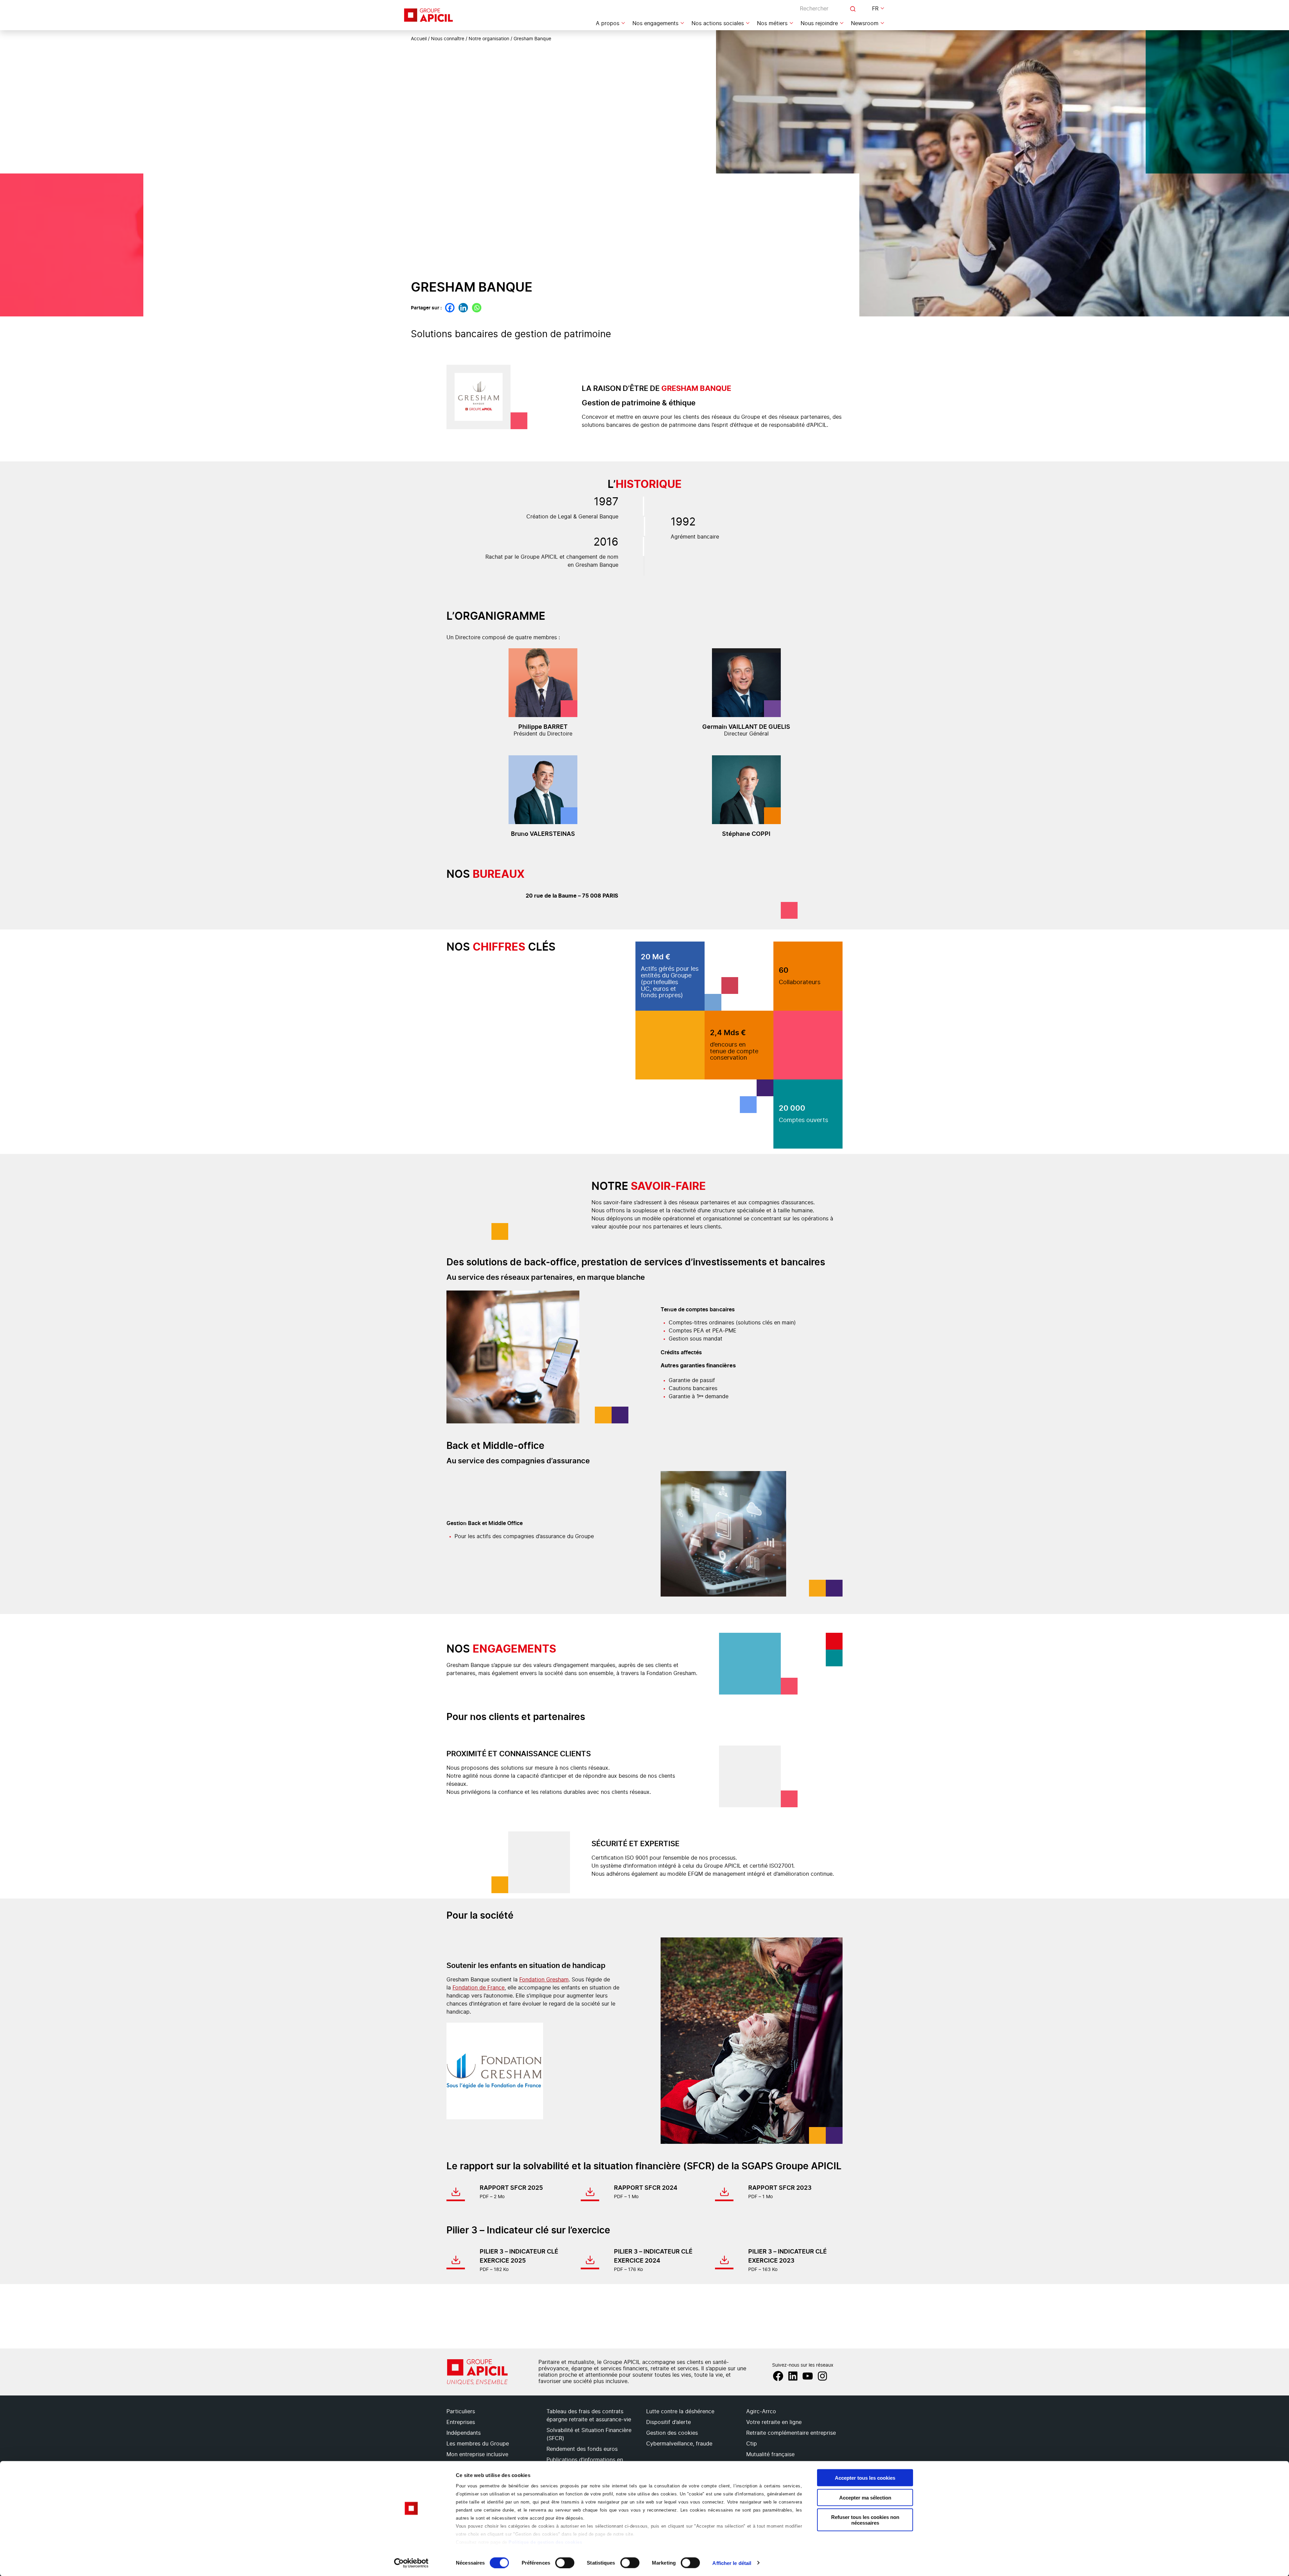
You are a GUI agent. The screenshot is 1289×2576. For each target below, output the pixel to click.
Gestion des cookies (672, 2433)
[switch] (565, 2563)
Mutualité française (770, 2455)
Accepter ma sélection (865, 2497)
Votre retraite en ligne (774, 2422)
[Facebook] (450, 308)
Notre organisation (489, 39)
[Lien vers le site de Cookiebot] (411, 2563)
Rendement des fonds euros (582, 2449)
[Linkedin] (463, 308)
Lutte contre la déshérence (680, 2412)
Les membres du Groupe (478, 2444)
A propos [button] (608, 23)
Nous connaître (448, 39)
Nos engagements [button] (655, 23)
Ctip (752, 2444)
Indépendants (464, 2433)
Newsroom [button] (865, 23)
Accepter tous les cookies (865, 2478)
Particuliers (461, 2412)
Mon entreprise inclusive (477, 2455)
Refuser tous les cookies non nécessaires (865, 2520)
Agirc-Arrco (761, 2412)
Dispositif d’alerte (669, 2422)
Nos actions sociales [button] (718, 23)
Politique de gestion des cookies (545, 2542)
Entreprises (461, 2422)
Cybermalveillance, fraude (679, 2444)
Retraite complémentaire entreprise (791, 2433)
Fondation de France (479, 1988)
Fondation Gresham (544, 1980)
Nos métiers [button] (772, 23)
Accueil (419, 39)
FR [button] (875, 9)
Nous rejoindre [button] (819, 23)
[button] (1276, 2317)
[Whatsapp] (477, 308)
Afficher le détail (732, 2563)
